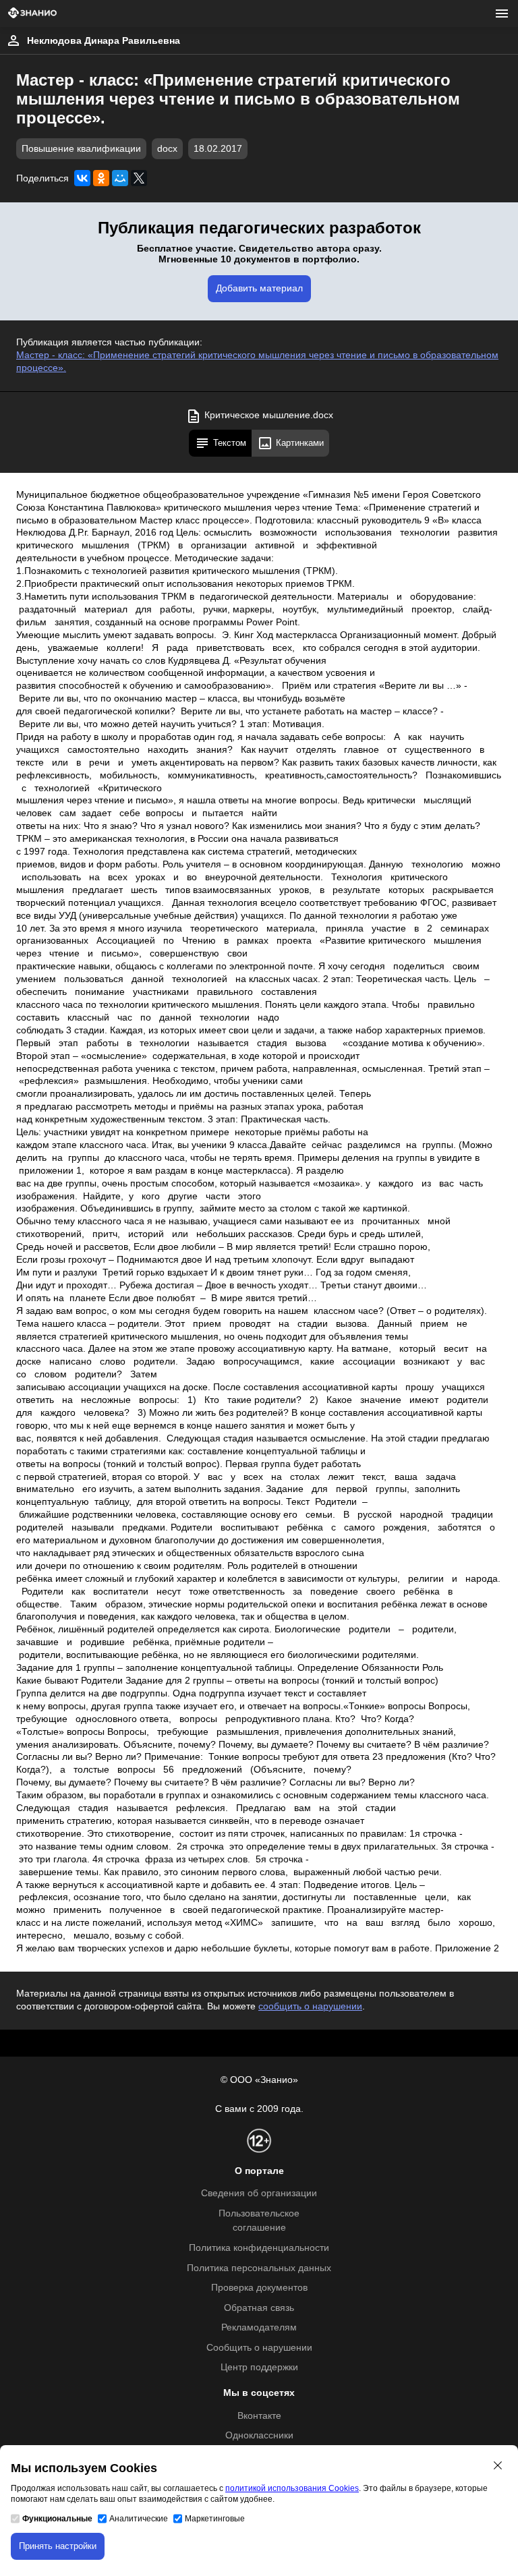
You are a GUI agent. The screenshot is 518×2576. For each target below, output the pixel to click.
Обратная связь (259, 2308)
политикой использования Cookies (292, 2488)
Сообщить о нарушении (259, 2348)
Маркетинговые (215, 2519)
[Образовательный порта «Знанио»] (32, 14)
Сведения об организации (259, 2193)
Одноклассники (259, 2435)
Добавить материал (259, 288)
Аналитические (139, 2519)
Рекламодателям (259, 2327)
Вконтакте (259, 2416)
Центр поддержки (259, 2367)
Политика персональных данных (259, 2268)
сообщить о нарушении (310, 2006)
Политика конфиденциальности (259, 2248)
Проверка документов (259, 2288)
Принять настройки (58, 2546)
